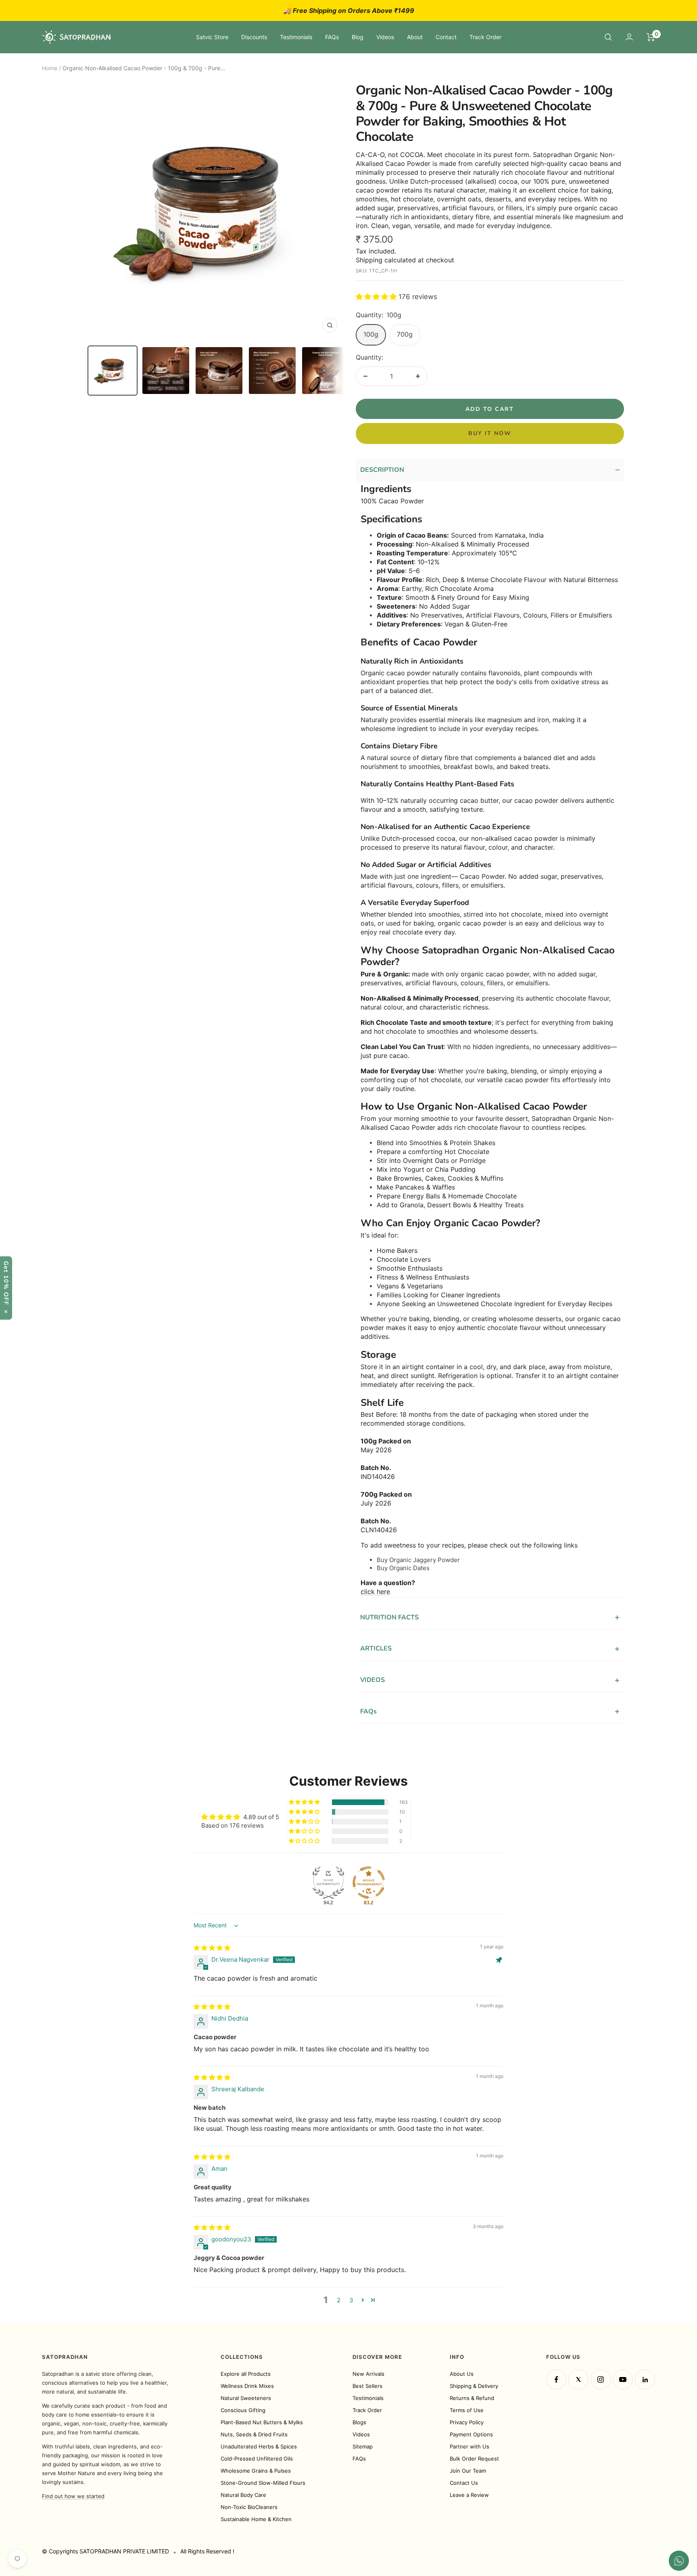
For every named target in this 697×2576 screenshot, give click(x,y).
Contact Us (464, 2483)
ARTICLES (490, 1649)
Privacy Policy (467, 2422)
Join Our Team (468, 2471)
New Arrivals (368, 2374)
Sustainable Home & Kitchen (256, 2519)
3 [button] (351, 2300)
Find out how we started (73, 2496)
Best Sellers (367, 2386)
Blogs (359, 2422)
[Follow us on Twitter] (578, 2379)
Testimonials (296, 37)
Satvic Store (212, 37)
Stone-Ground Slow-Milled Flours (263, 2483)
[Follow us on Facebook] (556, 2379)
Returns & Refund (472, 2398)
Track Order (485, 37)
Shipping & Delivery (474, 2386)
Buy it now (490, 433)
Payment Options (471, 2434)
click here (375, 1592)
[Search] (608, 37)
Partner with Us (470, 2446)
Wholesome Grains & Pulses (256, 2471)
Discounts (254, 37)
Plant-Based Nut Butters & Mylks (262, 2422)
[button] (377, 297)
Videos (385, 37)
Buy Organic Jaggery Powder (418, 1560)
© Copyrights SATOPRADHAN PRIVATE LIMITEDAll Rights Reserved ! (138, 2551)
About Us (462, 2374)
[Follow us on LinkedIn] (645, 2379)
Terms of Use (467, 2410)
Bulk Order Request (474, 2459)
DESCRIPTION (490, 470)
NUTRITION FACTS (490, 1617)
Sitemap (363, 2446)
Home (50, 68)
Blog (358, 37)
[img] (212, 1948)
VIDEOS (490, 1680)
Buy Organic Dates (403, 1568)
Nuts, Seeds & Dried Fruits (254, 2434)
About (415, 37)
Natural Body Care (243, 2495)
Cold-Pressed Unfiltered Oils (257, 2459)
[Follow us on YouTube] (623, 2379)
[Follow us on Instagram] (601, 2379)
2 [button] (339, 2300)
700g (405, 334)
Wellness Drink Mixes (247, 2386)
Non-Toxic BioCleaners (249, 2507)
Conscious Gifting (243, 2410)
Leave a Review (469, 2495)
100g (371, 334)
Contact (446, 37)
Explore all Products (246, 2374)
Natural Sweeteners (246, 2398)
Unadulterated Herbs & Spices (259, 2446)
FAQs (332, 37)
